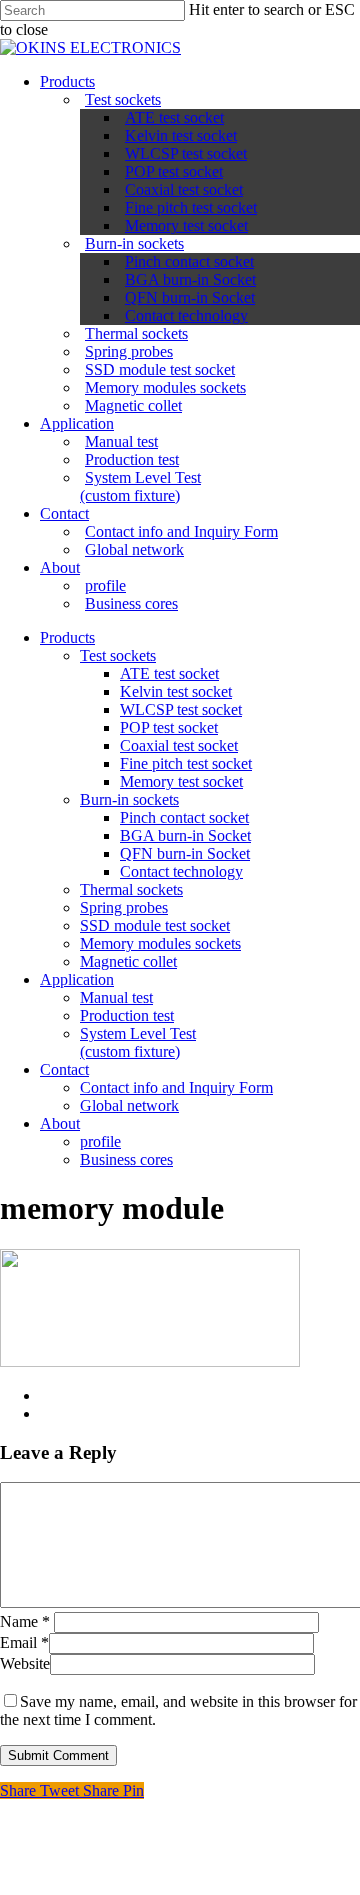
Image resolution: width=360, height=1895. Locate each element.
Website (25, 1663)
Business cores (131, 603)
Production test (132, 459)
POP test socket (174, 171)
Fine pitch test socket (191, 207)
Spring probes (129, 351)
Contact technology (186, 315)
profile (105, 585)
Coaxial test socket (184, 189)
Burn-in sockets (134, 243)
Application (77, 423)
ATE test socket (174, 117)
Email (24, 1642)
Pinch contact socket (189, 261)
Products (67, 81)
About (60, 567)
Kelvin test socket (181, 135)
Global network (134, 549)
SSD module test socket (160, 369)
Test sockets (123, 99)
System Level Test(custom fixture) (140, 486)
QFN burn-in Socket (190, 297)
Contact (64, 513)
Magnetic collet (133, 405)
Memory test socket (186, 225)
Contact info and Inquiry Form (181, 531)
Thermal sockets (136, 333)
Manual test (121, 441)
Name (25, 1621)
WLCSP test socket (186, 153)
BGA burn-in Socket (190, 279)
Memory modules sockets (165, 387)
